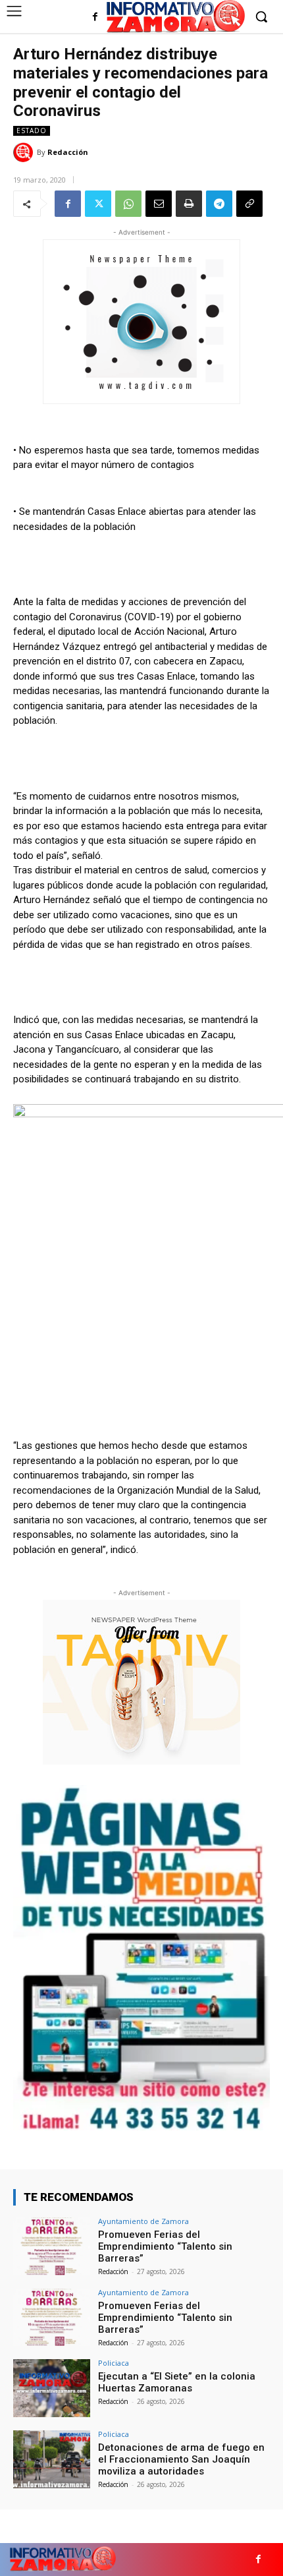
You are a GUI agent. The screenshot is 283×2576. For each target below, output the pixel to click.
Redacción (68, 152)
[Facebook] (95, 17)
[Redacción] (25, 152)
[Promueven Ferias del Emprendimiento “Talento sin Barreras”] (52, 2246)
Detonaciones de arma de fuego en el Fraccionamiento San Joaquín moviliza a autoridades (181, 2459)
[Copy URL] (249, 204)
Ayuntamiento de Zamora (143, 2221)
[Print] (189, 204)
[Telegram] (219, 204)
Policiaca (114, 2363)
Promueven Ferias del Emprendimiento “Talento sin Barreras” (165, 2246)
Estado (32, 131)
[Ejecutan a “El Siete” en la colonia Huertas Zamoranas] (52, 2388)
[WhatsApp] (128, 204)
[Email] (159, 204)
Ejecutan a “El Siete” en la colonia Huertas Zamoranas (177, 2382)
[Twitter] (98, 204)
